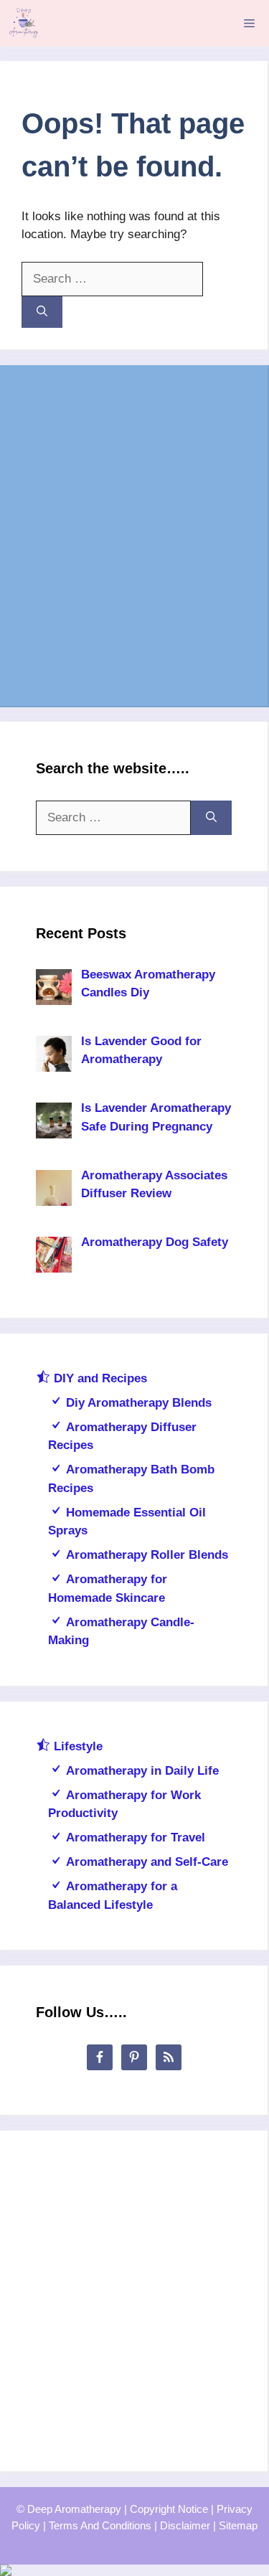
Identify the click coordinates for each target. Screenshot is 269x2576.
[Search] (42, 312)
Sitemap (238, 2525)
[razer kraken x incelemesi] (134, 2570)
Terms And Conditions (100, 2525)
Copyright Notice (169, 2509)
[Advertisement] (134, 536)
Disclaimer (185, 2525)
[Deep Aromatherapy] (23, 23)
